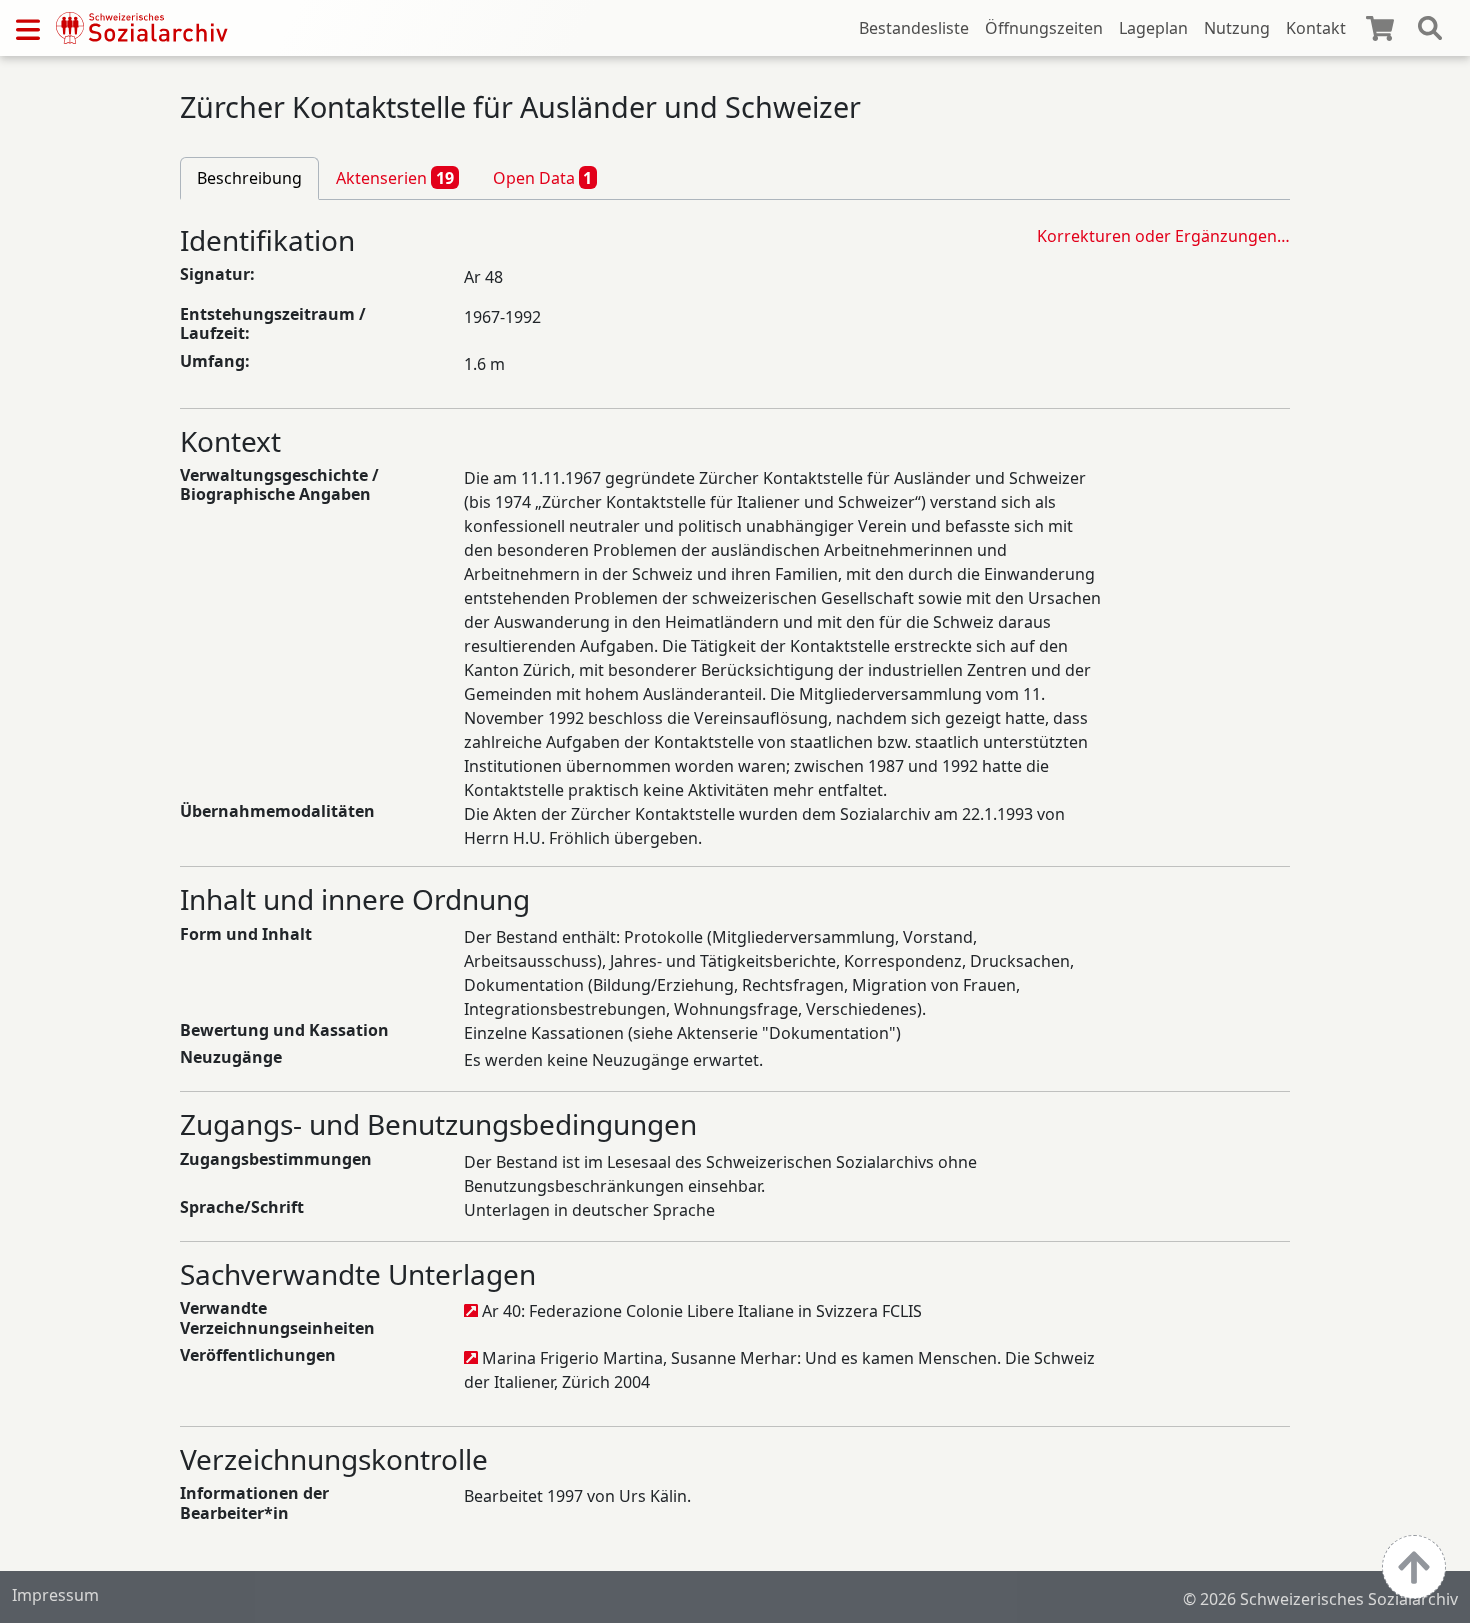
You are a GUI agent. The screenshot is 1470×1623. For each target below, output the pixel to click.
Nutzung (1237, 28)
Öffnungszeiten (1044, 28)
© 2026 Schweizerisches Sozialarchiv (1320, 1599)
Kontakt (1316, 28)
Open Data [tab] (543, 178)
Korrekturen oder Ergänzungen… (1163, 236)
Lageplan (1153, 28)
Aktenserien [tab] (395, 178)
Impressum (55, 1595)
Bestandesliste (914, 28)
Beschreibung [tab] (249, 178)
